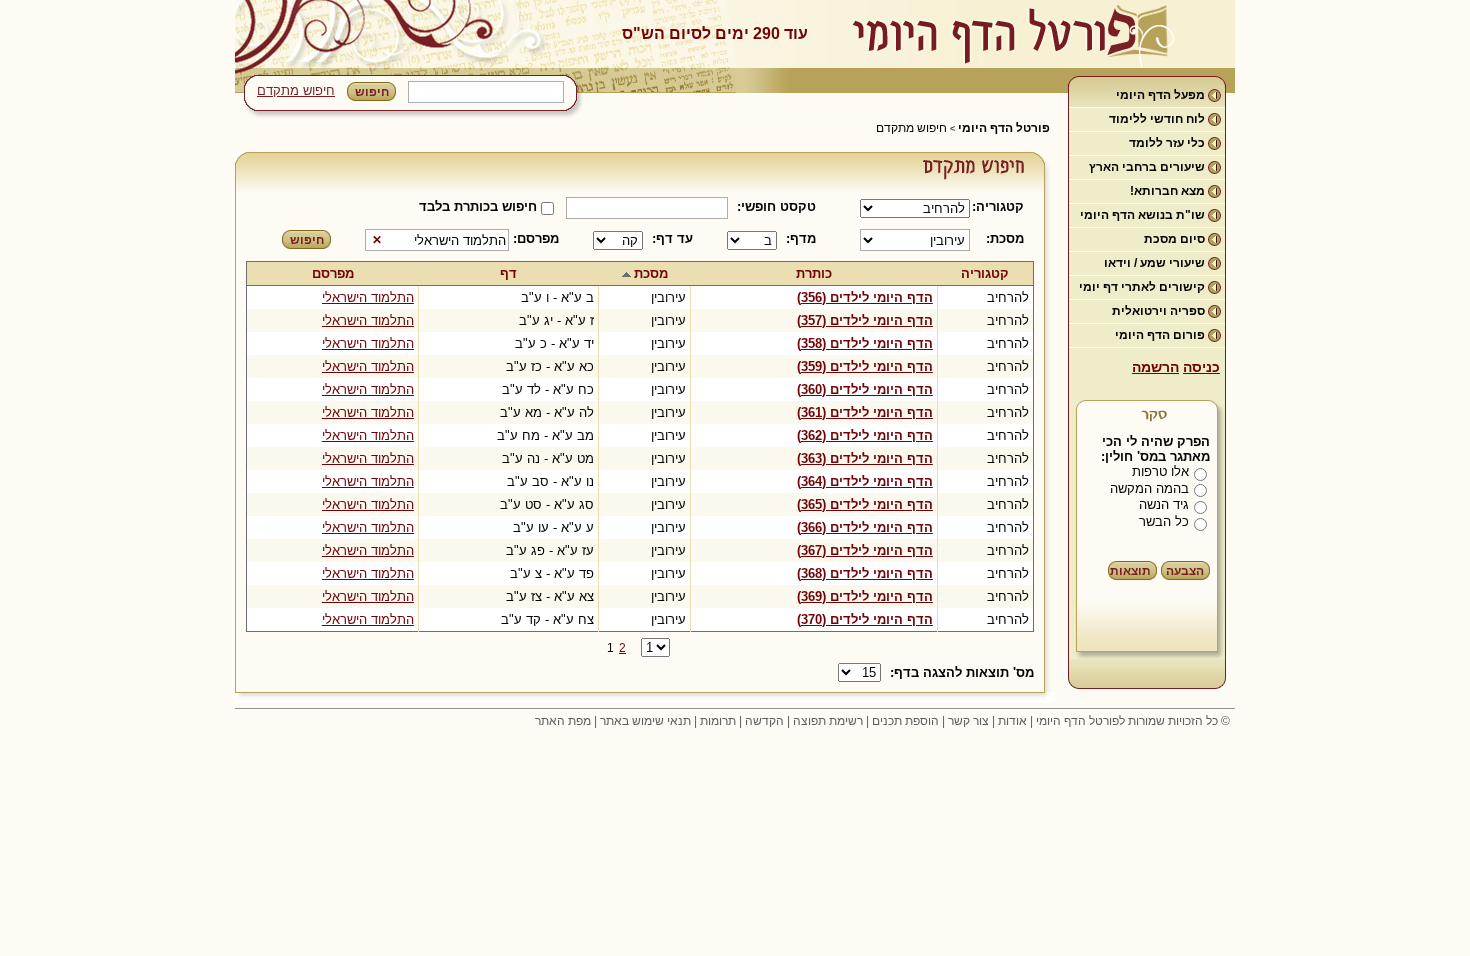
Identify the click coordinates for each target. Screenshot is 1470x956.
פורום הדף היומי (1160, 335)
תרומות (718, 721)
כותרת (814, 273)
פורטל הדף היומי (1004, 128)
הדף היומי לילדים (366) (865, 527)
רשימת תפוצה (828, 721)
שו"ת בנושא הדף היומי (1142, 215)
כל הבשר (1164, 521)
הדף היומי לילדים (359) (865, 366)
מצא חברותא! (1167, 191)
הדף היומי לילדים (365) (865, 504)
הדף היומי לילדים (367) (865, 550)
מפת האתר (563, 721)
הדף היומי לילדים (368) (865, 573)
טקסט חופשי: (776, 206)
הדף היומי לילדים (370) (865, 619)
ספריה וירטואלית (1158, 311)
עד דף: (672, 238)
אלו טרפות (1160, 471)
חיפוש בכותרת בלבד (478, 206)
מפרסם (333, 273)
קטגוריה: (1001, 206)
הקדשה (764, 721)
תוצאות (1130, 571)
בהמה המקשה (1149, 488)
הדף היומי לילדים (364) (865, 481)
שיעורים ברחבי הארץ (1147, 167)
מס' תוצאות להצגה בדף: (962, 672)
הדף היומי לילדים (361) (865, 412)
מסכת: (1005, 238)
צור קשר (968, 721)
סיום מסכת (1174, 239)
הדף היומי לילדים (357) (865, 320)
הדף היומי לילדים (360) (865, 389)
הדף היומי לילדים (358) (865, 343)
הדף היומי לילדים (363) (865, 458)
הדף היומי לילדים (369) (865, 596)
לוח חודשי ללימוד (1157, 119)
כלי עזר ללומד (1167, 143)
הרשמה (1155, 367)
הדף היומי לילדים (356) (865, 297)
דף (508, 273)
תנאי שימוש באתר (645, 721)
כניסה (1201, 367)
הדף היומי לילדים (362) (865, 435)
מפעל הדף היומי (1160, 95)
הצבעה (1185, 571)
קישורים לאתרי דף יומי (1142, 287)
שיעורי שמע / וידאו (1154, 263)
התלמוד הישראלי (368, 297)
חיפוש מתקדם (296, 90)
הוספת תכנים (905, 721)
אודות (1012, 721)
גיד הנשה (1164, 504)
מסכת (651, 273)
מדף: (801, 238)
